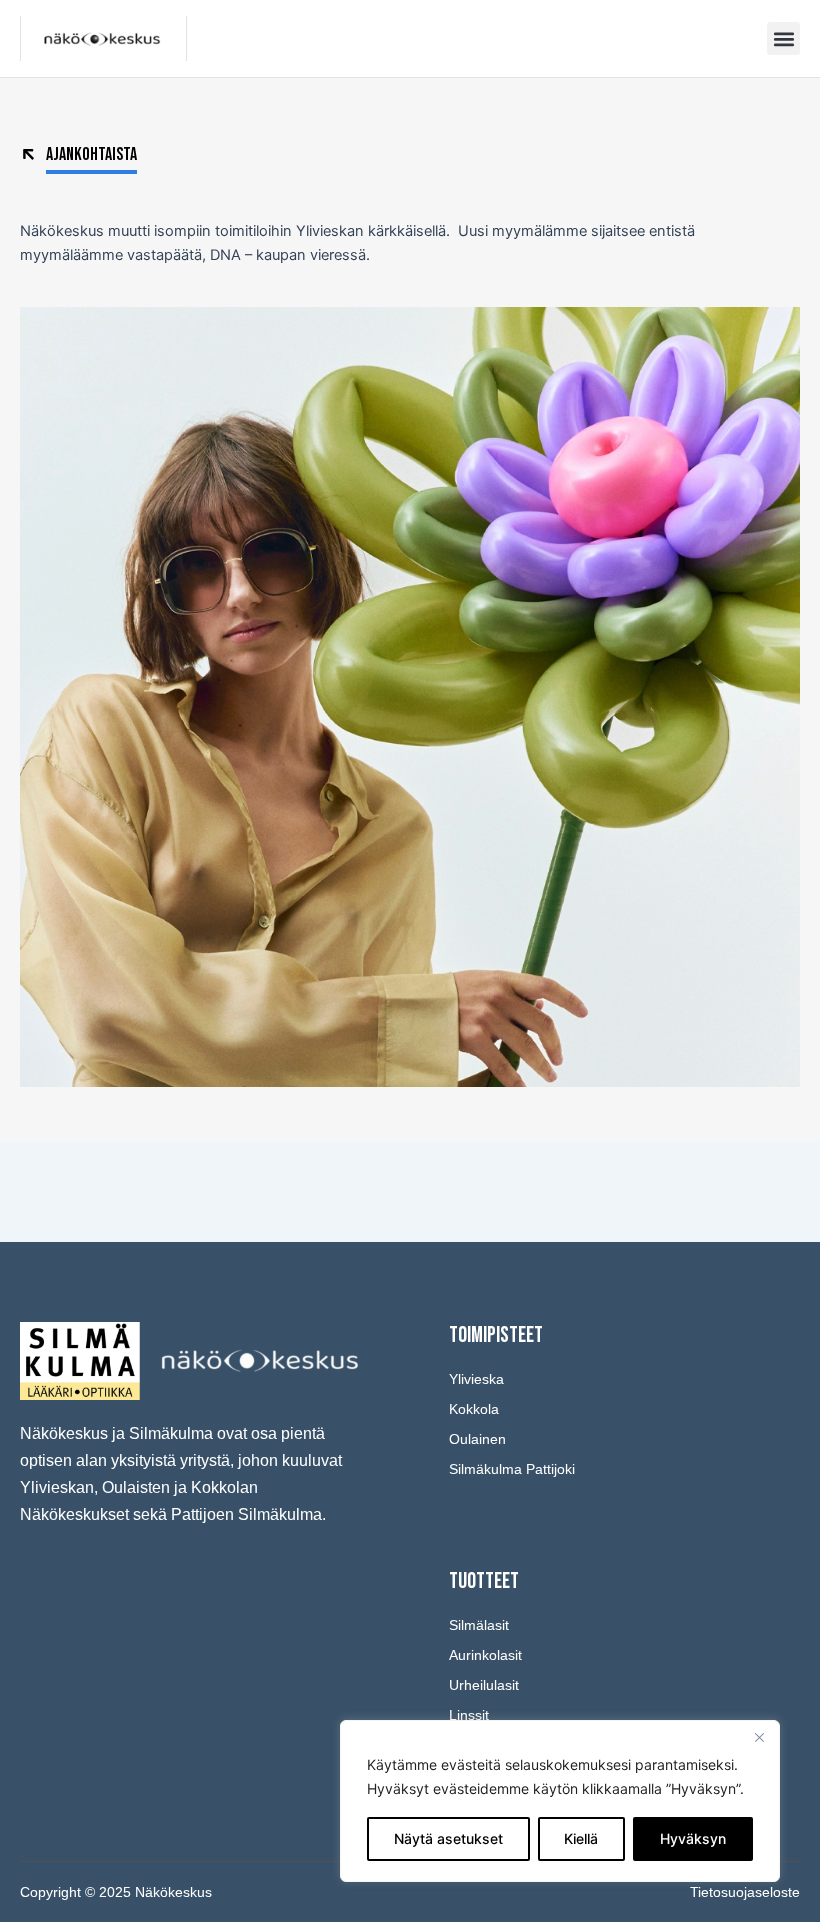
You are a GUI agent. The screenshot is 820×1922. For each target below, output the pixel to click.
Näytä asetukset (448, 1838)
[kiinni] (759, 1737)
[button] (783, 38)
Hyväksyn (693, 1838)
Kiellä (581, 1838)
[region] (560, 1801)
